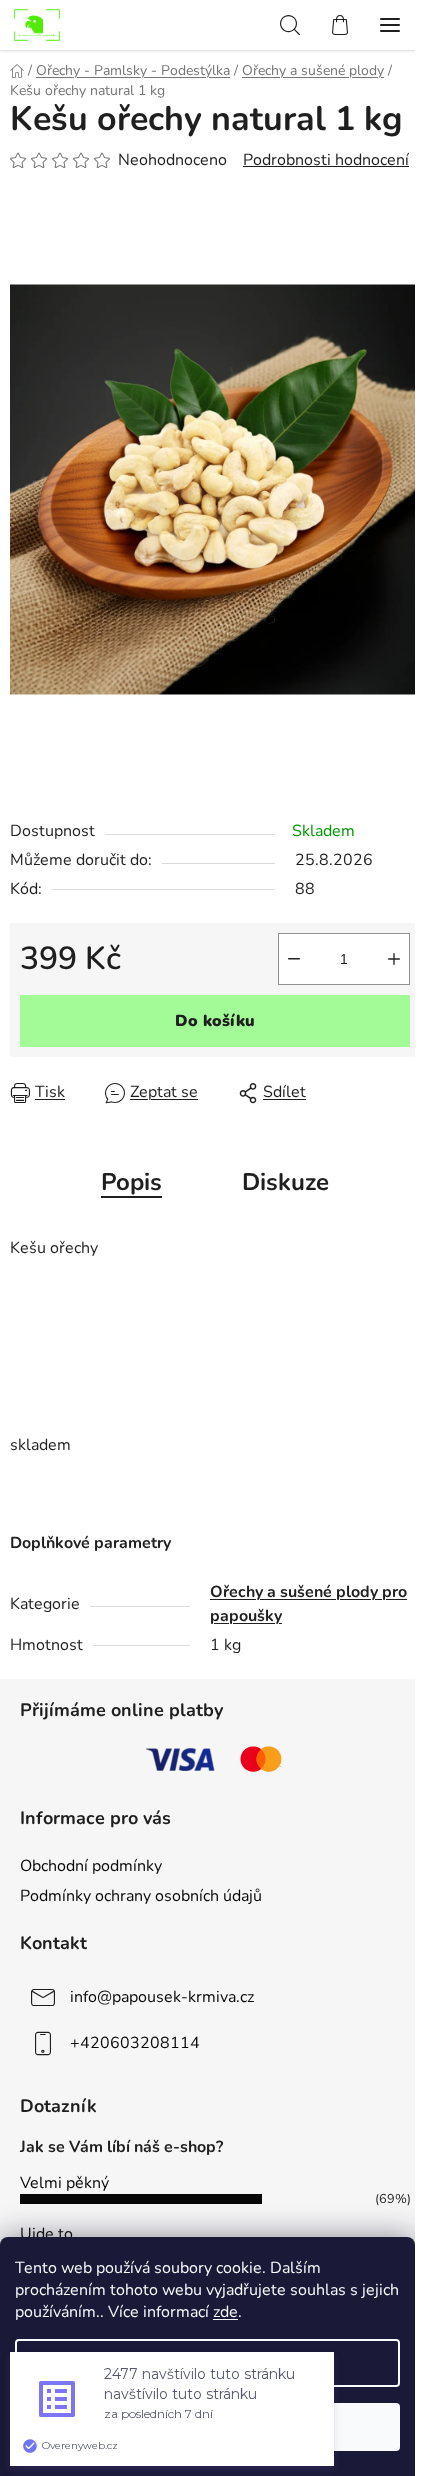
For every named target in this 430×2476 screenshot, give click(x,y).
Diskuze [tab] (285, 1182)
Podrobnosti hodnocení (326, 160)
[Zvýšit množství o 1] (394, 959)
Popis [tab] (131, 1182)
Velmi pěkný (64, 2183)
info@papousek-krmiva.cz (162, 1997)
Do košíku (215, 1021)
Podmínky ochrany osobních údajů (141, 1896)
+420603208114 (135, 2043)
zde (225, 2312)
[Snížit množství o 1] (294, 959)
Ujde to (46, 2234)
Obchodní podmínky (91, 1866)
